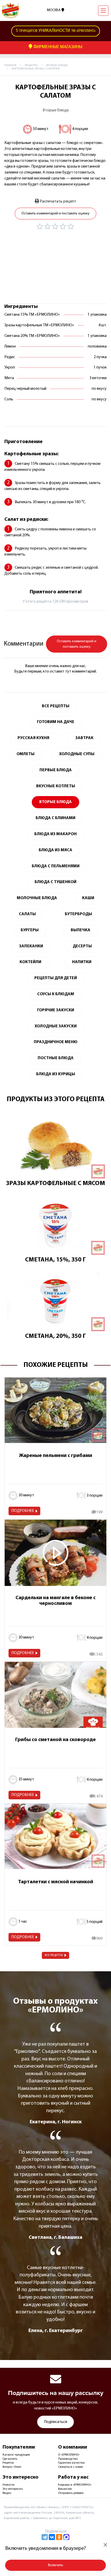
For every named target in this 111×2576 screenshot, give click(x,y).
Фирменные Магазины (57, 47)
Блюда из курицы (56, 1074)
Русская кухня (33, 738)
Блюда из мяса (55, 850)
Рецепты (8, 2463)
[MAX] (66, 2537)
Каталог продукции (16, 2455)
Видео (7, 2493)
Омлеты (26, 754)
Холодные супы (77, 754)
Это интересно (13, 2489)
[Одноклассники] (59, 2537)
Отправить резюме (71, 2493)
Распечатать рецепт (58, 201)
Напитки (82, 962)
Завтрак (84, 738)
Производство (68, 2459)
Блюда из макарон (55, 834)
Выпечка (81, 930)
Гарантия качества (71, 2463)
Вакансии (65, 2489)
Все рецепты (54, 1955)
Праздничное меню (56, 1042)
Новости (9, 2485)
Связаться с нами (70, 2467)
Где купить (10, 2459)
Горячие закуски (56, 1010)
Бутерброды (78, 914)
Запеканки (31, 946)
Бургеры (30, 930)
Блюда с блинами (55, 818)
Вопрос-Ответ (12, 2467)
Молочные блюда (37, 898)
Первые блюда (56, 770)
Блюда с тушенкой (55, 882)
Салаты (27, 914)
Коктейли (30, 962)
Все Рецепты (56, 706)
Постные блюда (56, 1058)
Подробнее (23, 1511)
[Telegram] (45, 2537)
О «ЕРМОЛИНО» (69, 2455)
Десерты (82, 946)
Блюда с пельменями (56, 866)
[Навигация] (103, 11)
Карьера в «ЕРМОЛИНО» (75, 2485)
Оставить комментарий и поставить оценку (55, 214)
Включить (56, 2565)
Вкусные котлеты (56, 786)
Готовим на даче (56, 722)
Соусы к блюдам (56, 994)
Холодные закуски (56, 1026)
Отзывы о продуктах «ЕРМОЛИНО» (55, 2006)
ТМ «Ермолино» (56, 31)
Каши (88, 898)
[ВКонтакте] (52, 2537)
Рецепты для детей (56, 978)
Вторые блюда (56, 110)
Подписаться (55, 2422)
